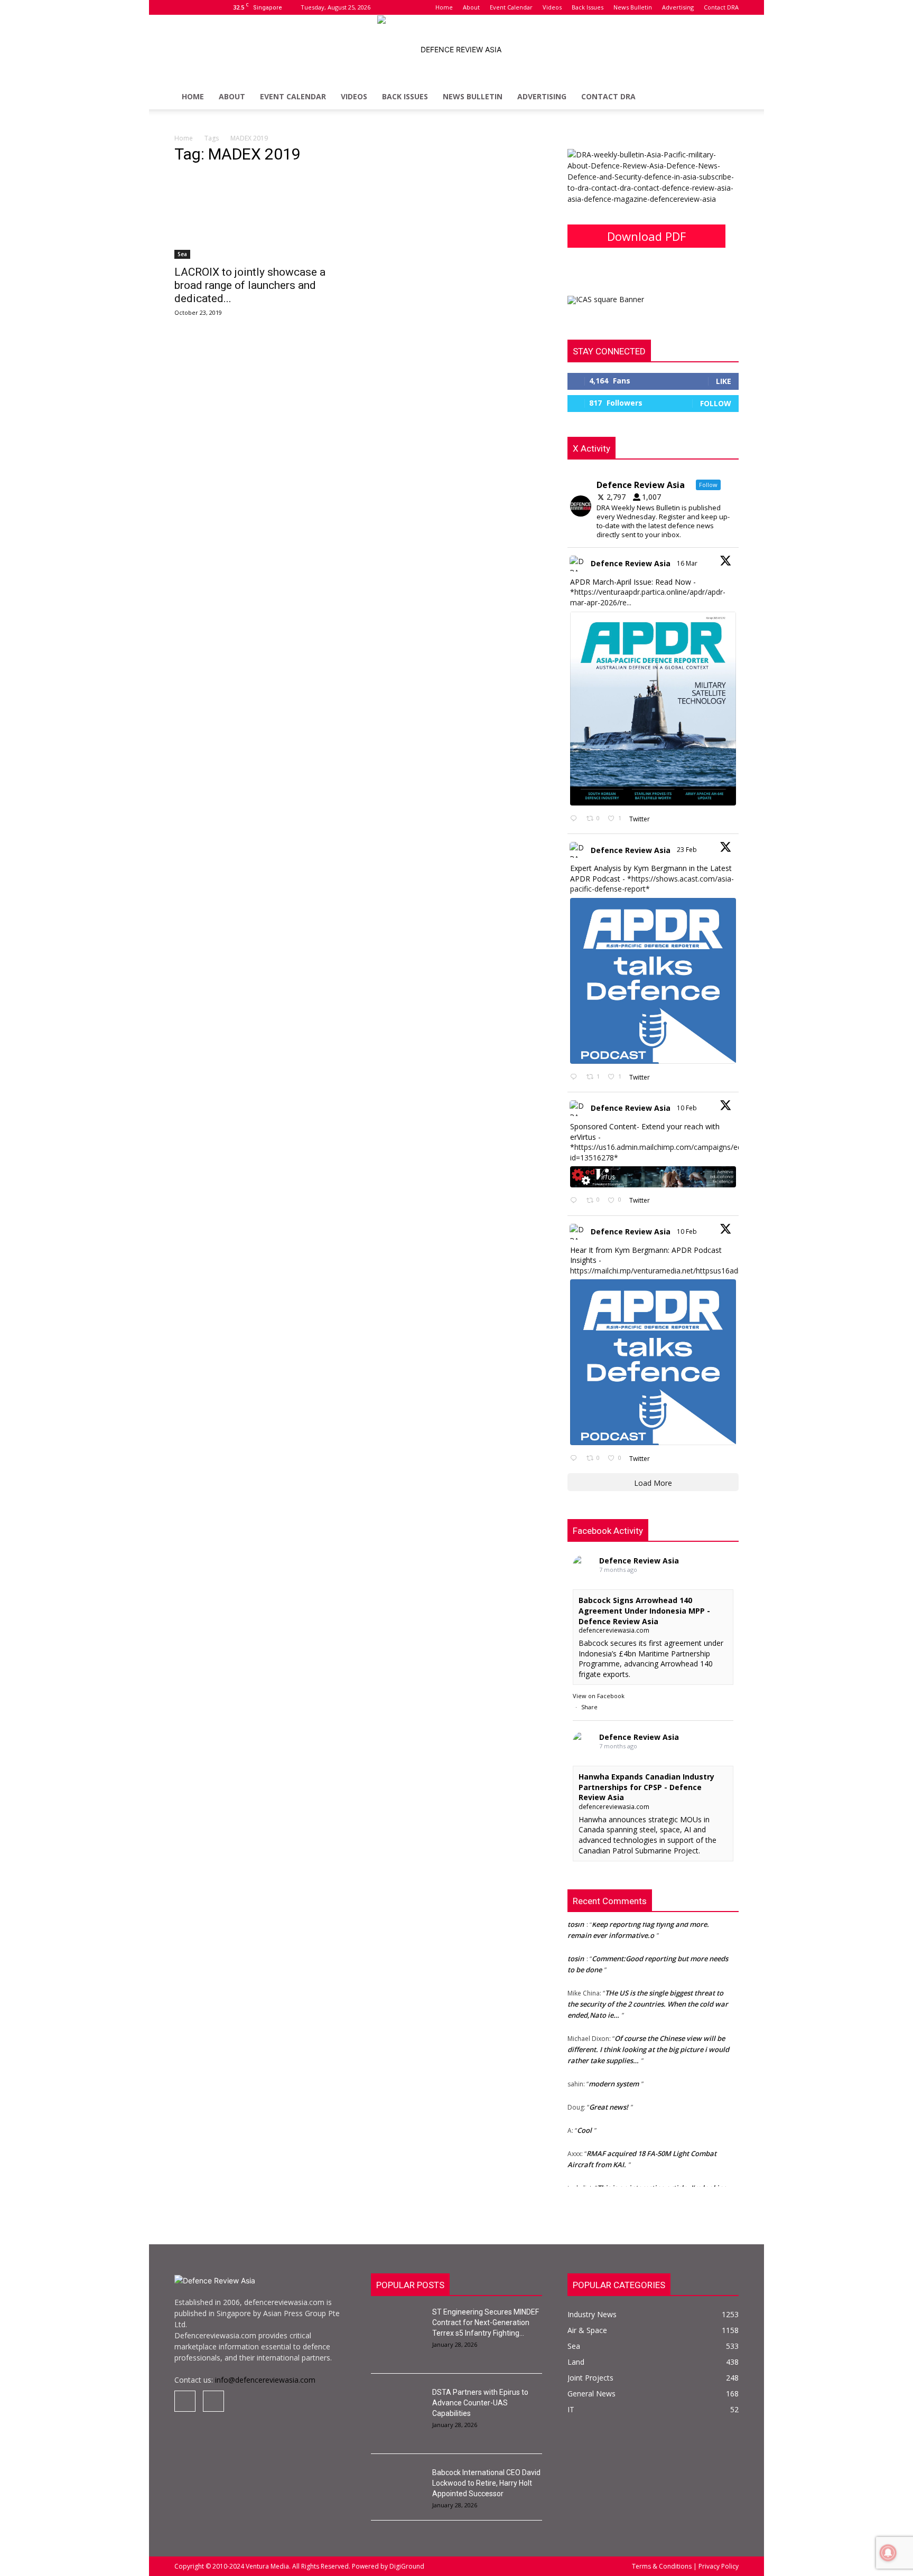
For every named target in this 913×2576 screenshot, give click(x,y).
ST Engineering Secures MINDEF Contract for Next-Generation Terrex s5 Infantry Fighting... (486, 2322)
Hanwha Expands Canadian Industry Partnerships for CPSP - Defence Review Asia (646, 1787)
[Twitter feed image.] (653, 709)
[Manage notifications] (888, 2553)
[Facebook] (182, 7)
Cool (584, 2116)
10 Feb (688, 1108)
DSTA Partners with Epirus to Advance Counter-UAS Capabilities (480, 2403)
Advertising (678, 7)
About (471, 7)
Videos (552, 7)
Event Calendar (511, 7)
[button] (726, 97)
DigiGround (406, 2566)
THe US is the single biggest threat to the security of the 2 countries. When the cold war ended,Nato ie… (648, 1990)
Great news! (609, 2093)
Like (724, 381)
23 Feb (688, 850)
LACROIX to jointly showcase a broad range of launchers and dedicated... (250, 285)
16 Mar (688, 563)
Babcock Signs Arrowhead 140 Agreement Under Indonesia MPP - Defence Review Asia (644, 1610)
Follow (716, 403)
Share (589, 1707)
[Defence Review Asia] (456, 50)
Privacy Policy (718, 2566)
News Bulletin (633, 7)
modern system (614, 2069)
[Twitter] (200, 7)
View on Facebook (599, 1696)
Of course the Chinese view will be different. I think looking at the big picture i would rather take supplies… (648, 2035)
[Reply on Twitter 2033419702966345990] (576, 819)
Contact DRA (721, 7)
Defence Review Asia (631, 563)
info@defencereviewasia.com (265, 2380)
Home (444, 7)
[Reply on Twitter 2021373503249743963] (576, 1201)
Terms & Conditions (663, 2566)
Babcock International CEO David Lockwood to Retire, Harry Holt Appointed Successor (486, 2483)
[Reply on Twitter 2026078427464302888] (576, 1077)
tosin (576, 1944)
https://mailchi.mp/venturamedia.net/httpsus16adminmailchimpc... (682, 1271)
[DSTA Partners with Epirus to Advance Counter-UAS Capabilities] (397, 2405)
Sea (182, 254)
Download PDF (646, 236)
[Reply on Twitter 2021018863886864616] (576, 1459)
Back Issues (588, 7)
